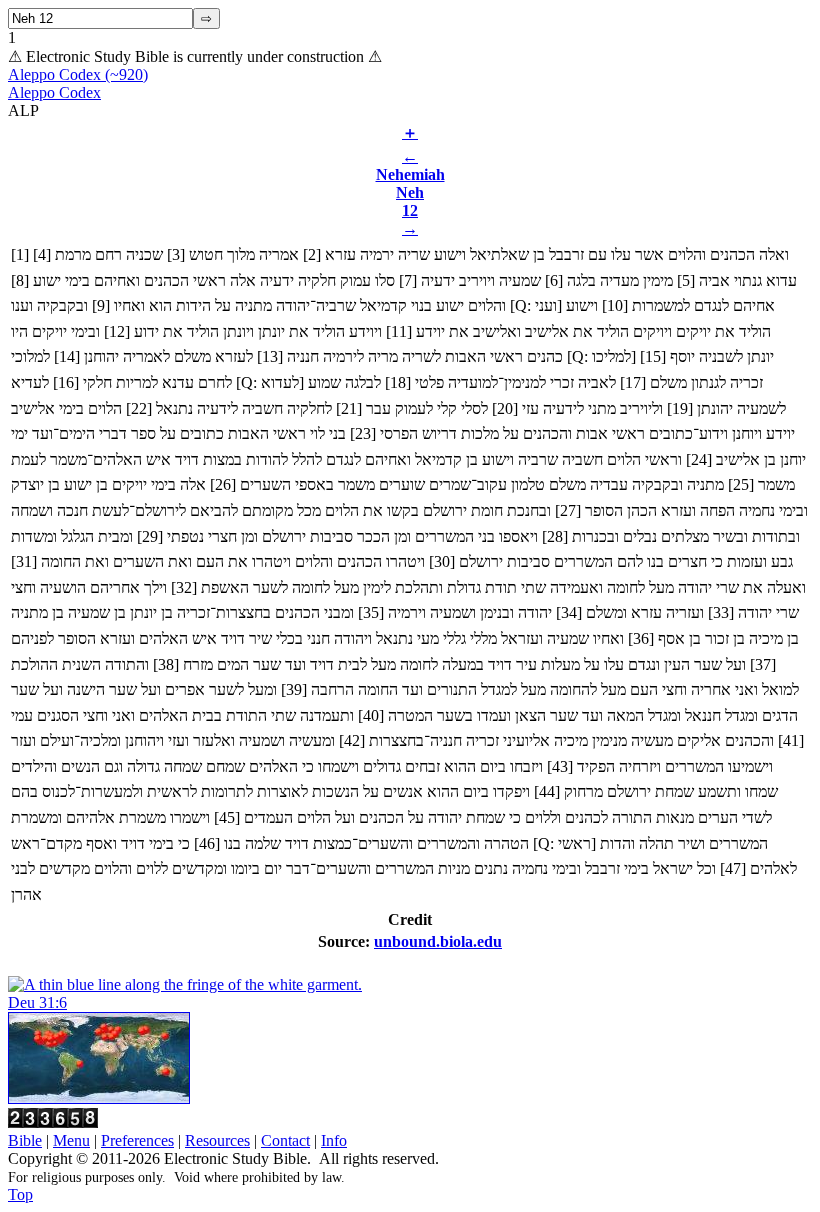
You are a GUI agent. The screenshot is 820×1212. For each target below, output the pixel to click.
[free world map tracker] (99, 1098)
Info (334, 1140)
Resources (217, 1140)
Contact (285, 1140)
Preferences (137, 1140)
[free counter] (53, 1122)
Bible (25, 1140)
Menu (71, 1140)
